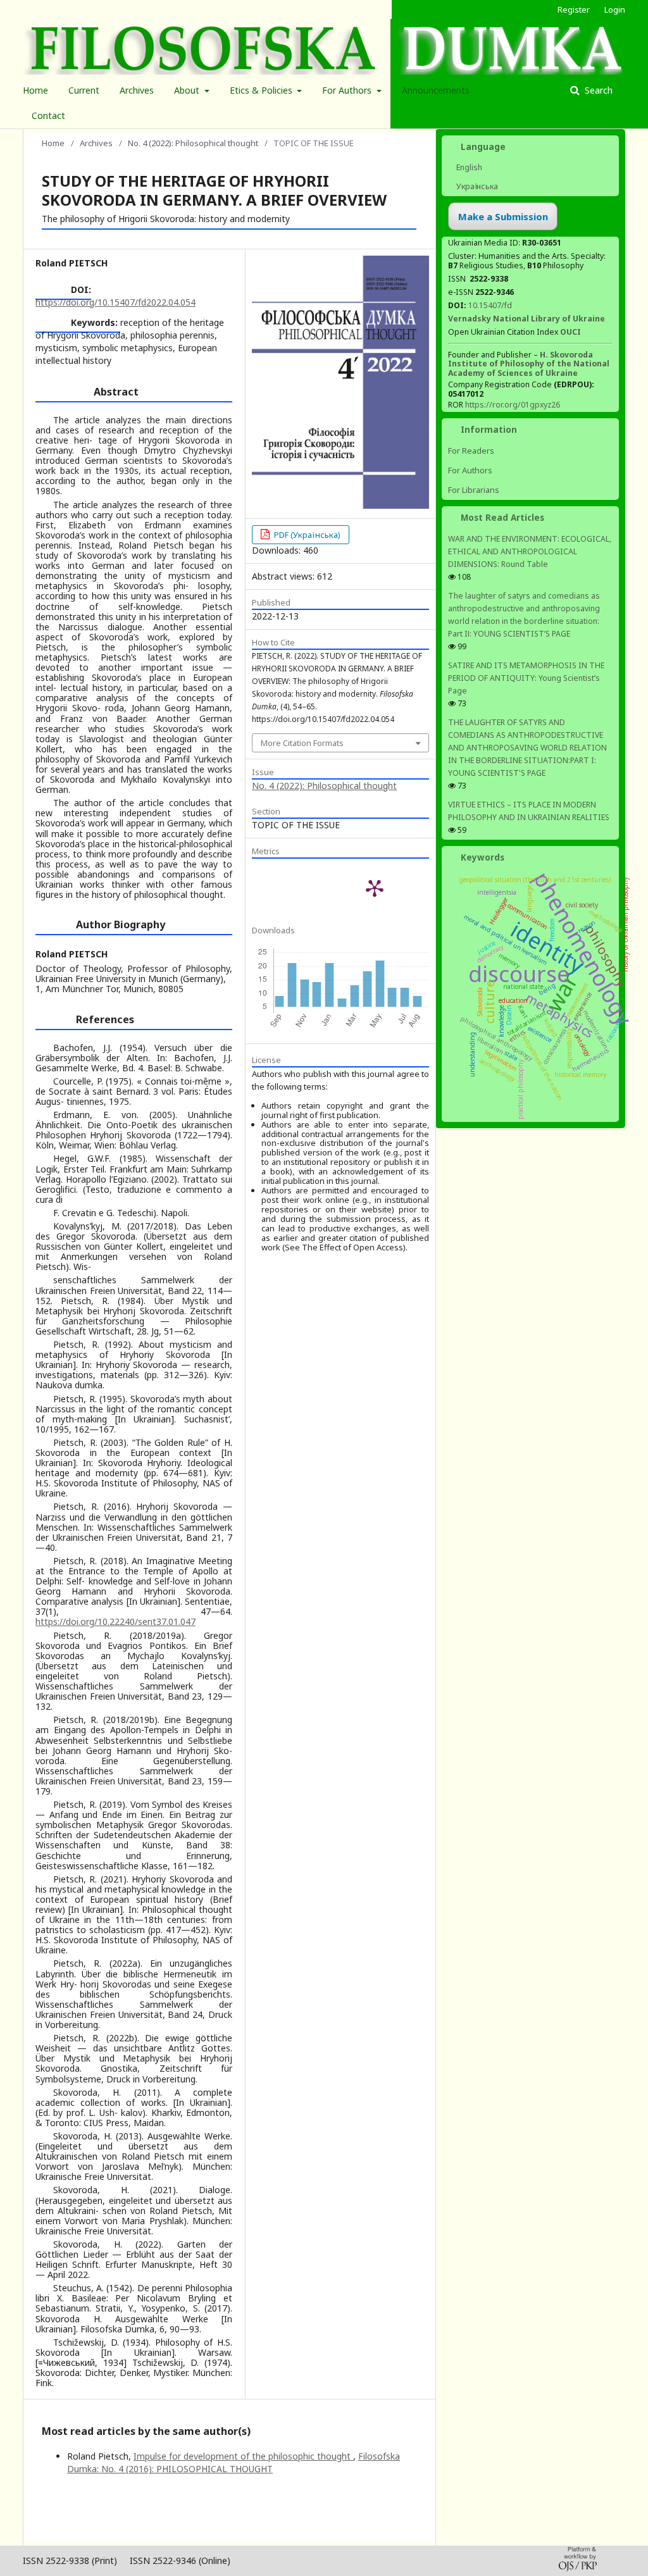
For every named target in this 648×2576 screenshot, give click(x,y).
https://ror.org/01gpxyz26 (513, 405)
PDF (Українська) (306, 535)
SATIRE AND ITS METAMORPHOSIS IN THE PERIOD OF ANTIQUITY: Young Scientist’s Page (526, 678)
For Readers (471, 451)
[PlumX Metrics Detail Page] (375, 888)
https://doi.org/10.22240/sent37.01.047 (115, 1621)
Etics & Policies (262, 90)
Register (574, 9)
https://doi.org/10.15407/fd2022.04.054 (115, 302)
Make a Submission (503, 216)
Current (84, 90)
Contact (48, 115)
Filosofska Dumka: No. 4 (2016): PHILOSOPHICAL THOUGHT (234, 2462)
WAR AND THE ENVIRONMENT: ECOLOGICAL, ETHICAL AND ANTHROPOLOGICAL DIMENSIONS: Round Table (530, 551)
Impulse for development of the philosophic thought (243, 2456)
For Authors (348, 90)
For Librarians (474, 490)
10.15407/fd (490, 305)
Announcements (436, 90)
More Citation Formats (302, 743)
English (468, 167)
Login (615, 9)
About (188, 90)
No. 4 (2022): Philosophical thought (193, 143)
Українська (476, 186)
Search (597, 90)
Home (35, 90)
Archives (137, 90)
